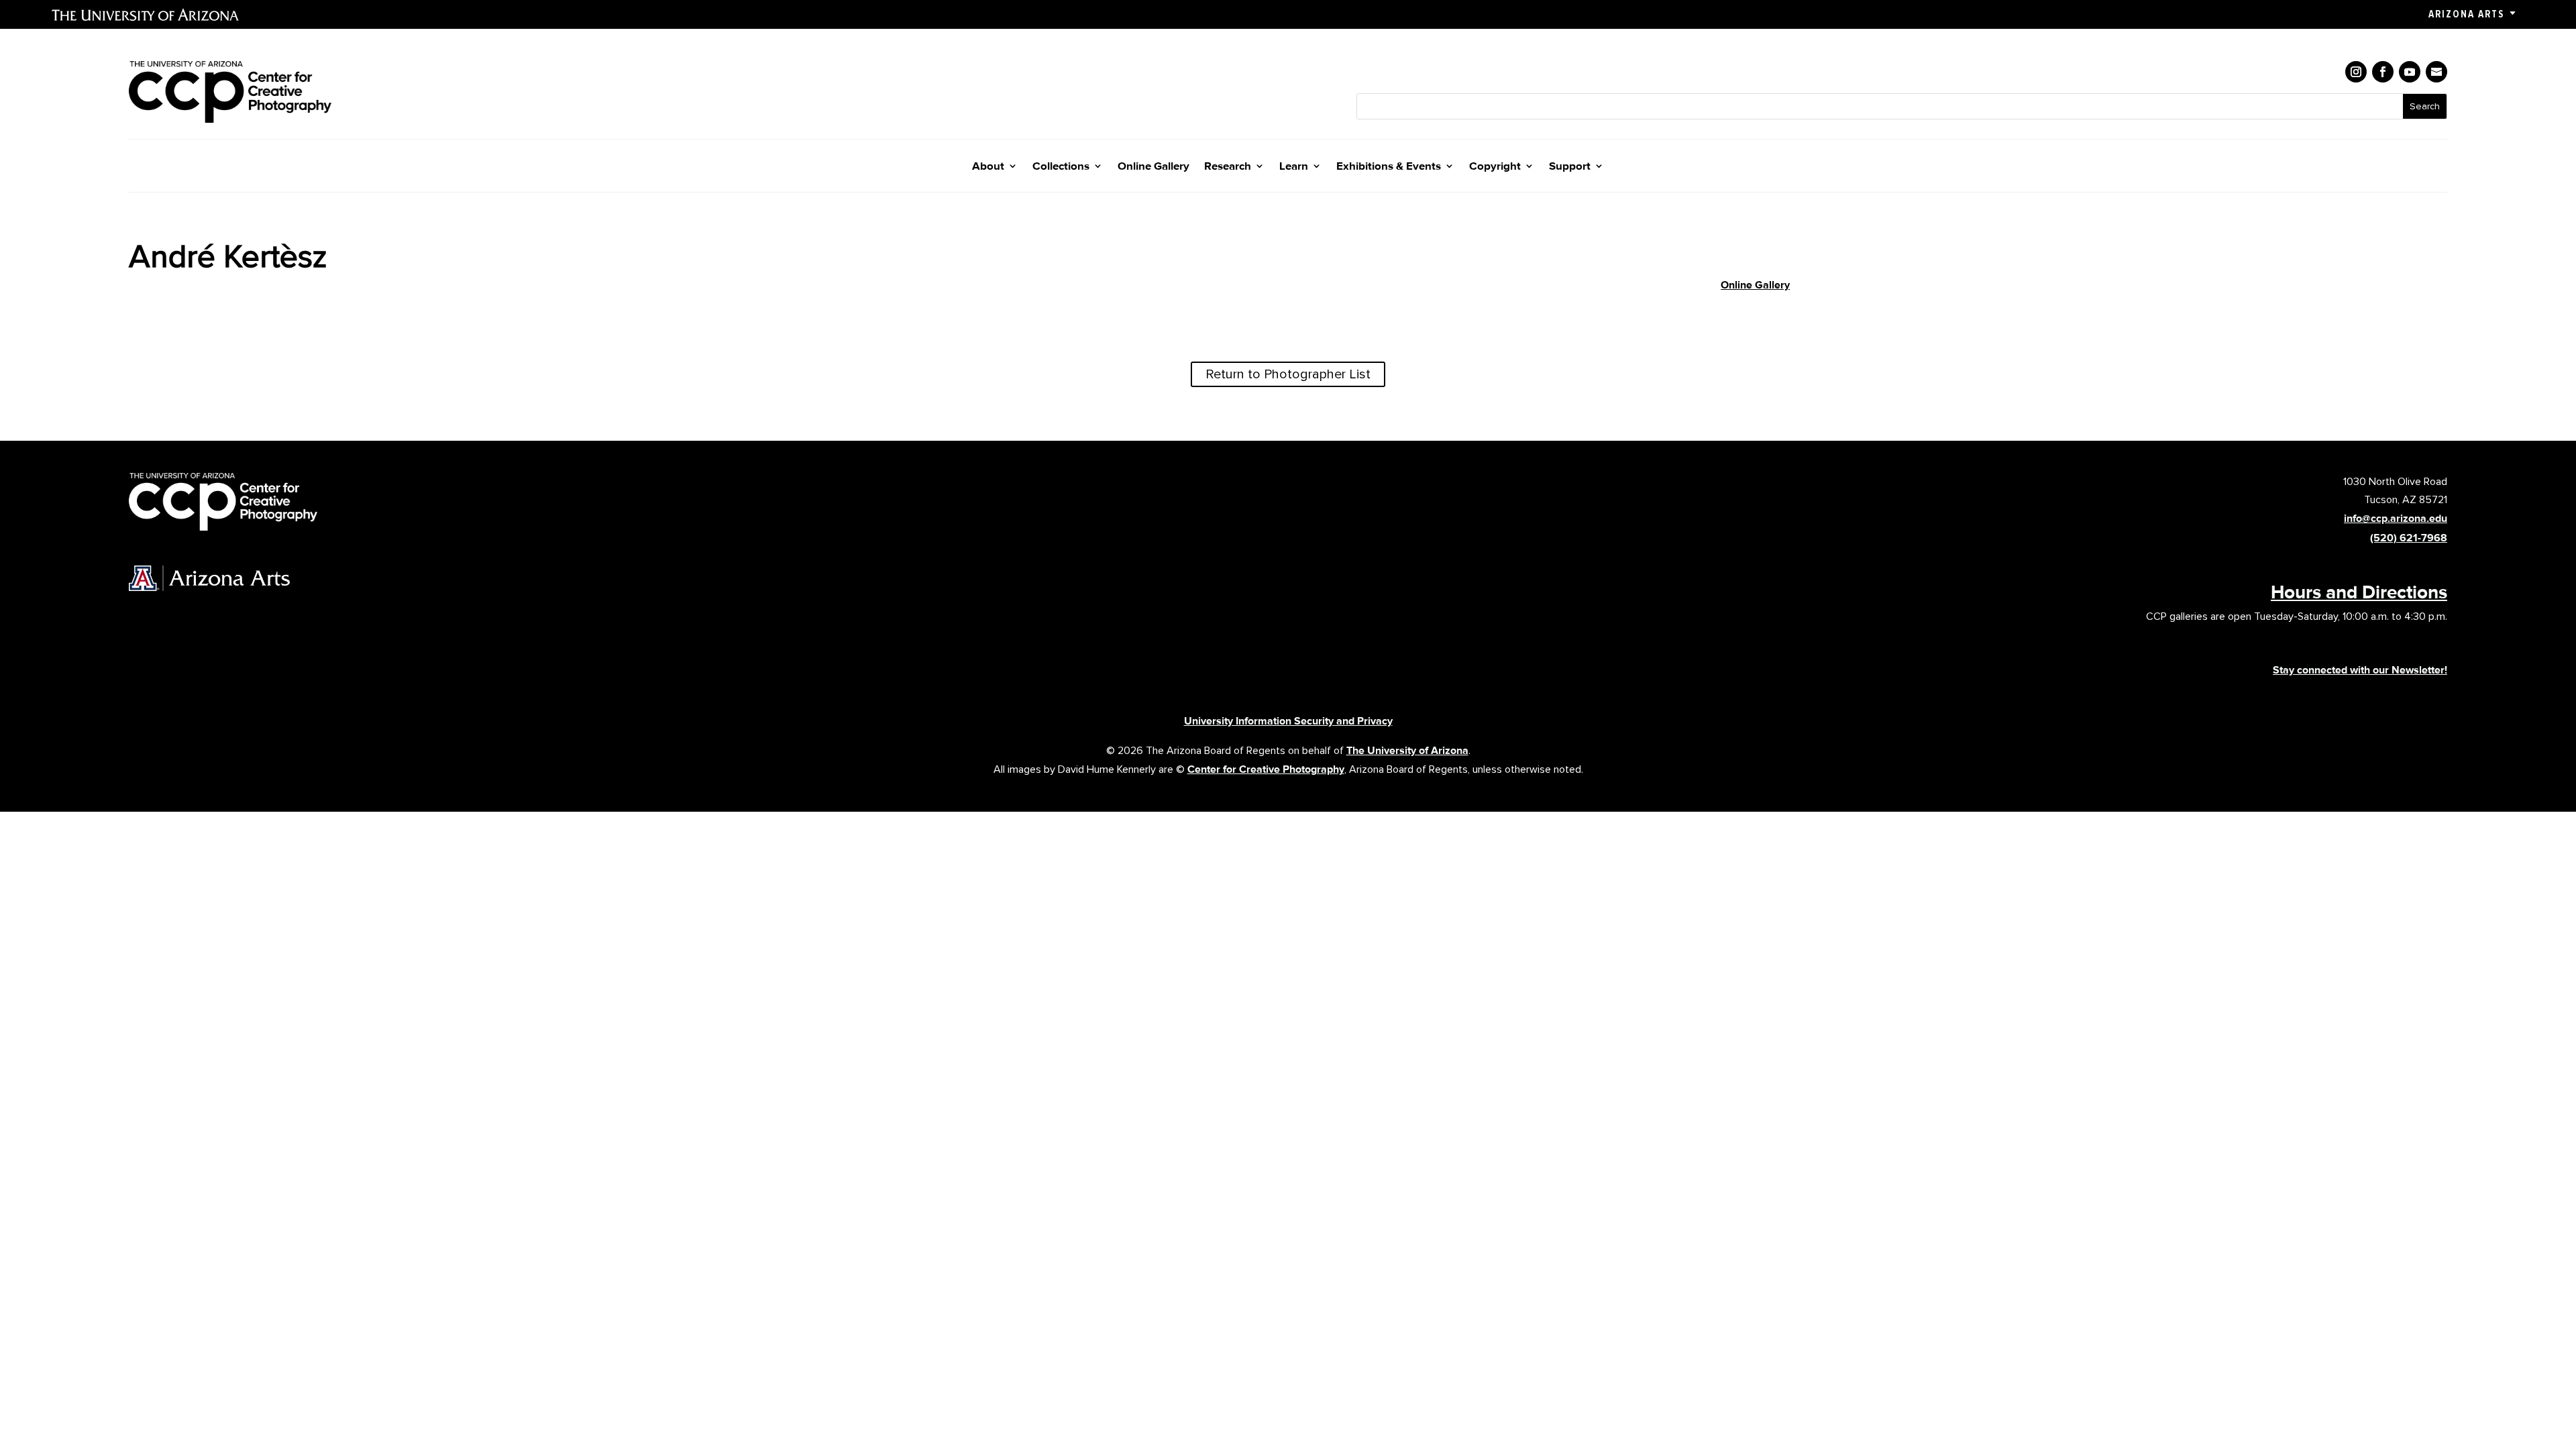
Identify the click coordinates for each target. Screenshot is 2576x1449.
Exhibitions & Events (1389, 167)
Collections (1061, 167)
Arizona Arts (2466, 14)
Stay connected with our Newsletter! (2360, 670)
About (988, 167)
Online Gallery (1153, 167)
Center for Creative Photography (1266, 769)
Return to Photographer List (1288, 374)
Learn (1294, 167)
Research (1228, 167)
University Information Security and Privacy (1288, 721)
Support (1570, 167)
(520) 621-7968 (2409, 538)
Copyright (1495, 167)
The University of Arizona (1407, 750)
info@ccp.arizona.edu (2396, 518)
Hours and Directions (2359, 592)
